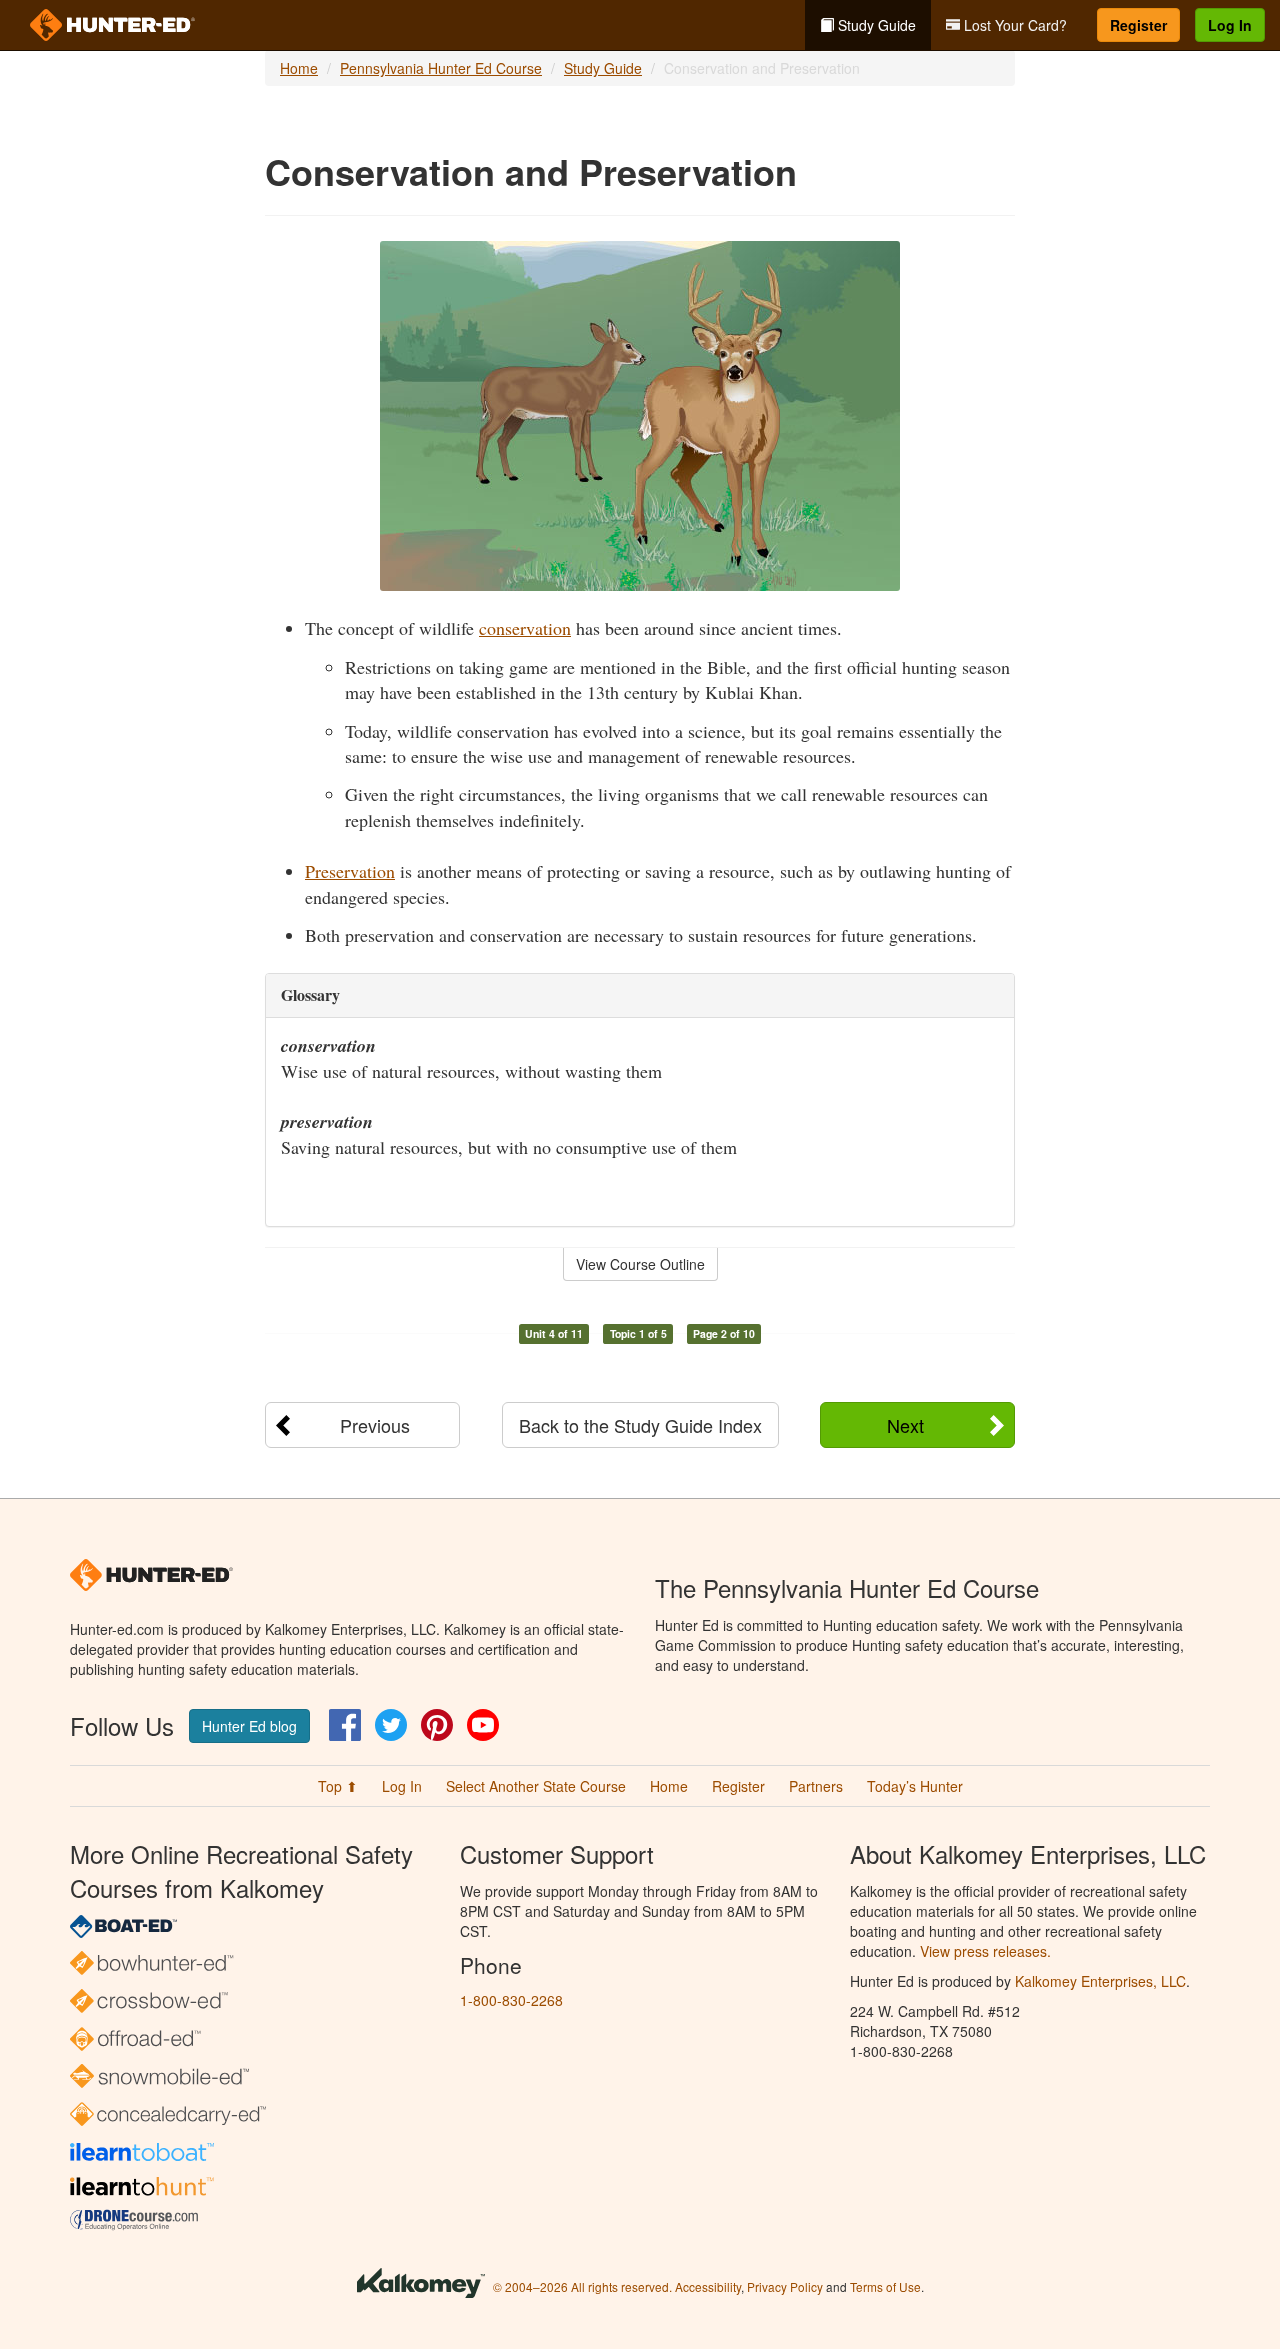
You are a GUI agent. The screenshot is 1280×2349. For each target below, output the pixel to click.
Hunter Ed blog (249, 1726)
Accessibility (708, 2286)
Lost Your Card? (1013, 25)
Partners (816, 1786)
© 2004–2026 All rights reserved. (582, 2286)
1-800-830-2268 (511, 2000)
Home (299, 68)
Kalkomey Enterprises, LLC (1100, 1981)
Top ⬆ (338, 1786)
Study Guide (875, 25)
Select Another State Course (536, 1786)
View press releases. (985, 1951)
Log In (1230, 25)
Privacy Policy (785, 2286)
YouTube (483, 1725)
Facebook (345, 1725)
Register (1138, 25)
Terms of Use (885, 2286)
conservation (525, 628)
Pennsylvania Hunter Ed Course (441, 68)
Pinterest (437, 1725)
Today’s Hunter (915, 1786)
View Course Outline (640, 1264)
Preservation (350, 871)
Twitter (391, 1725)
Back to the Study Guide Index (640, 1425)
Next (905, 1425)
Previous (375, 1425)
